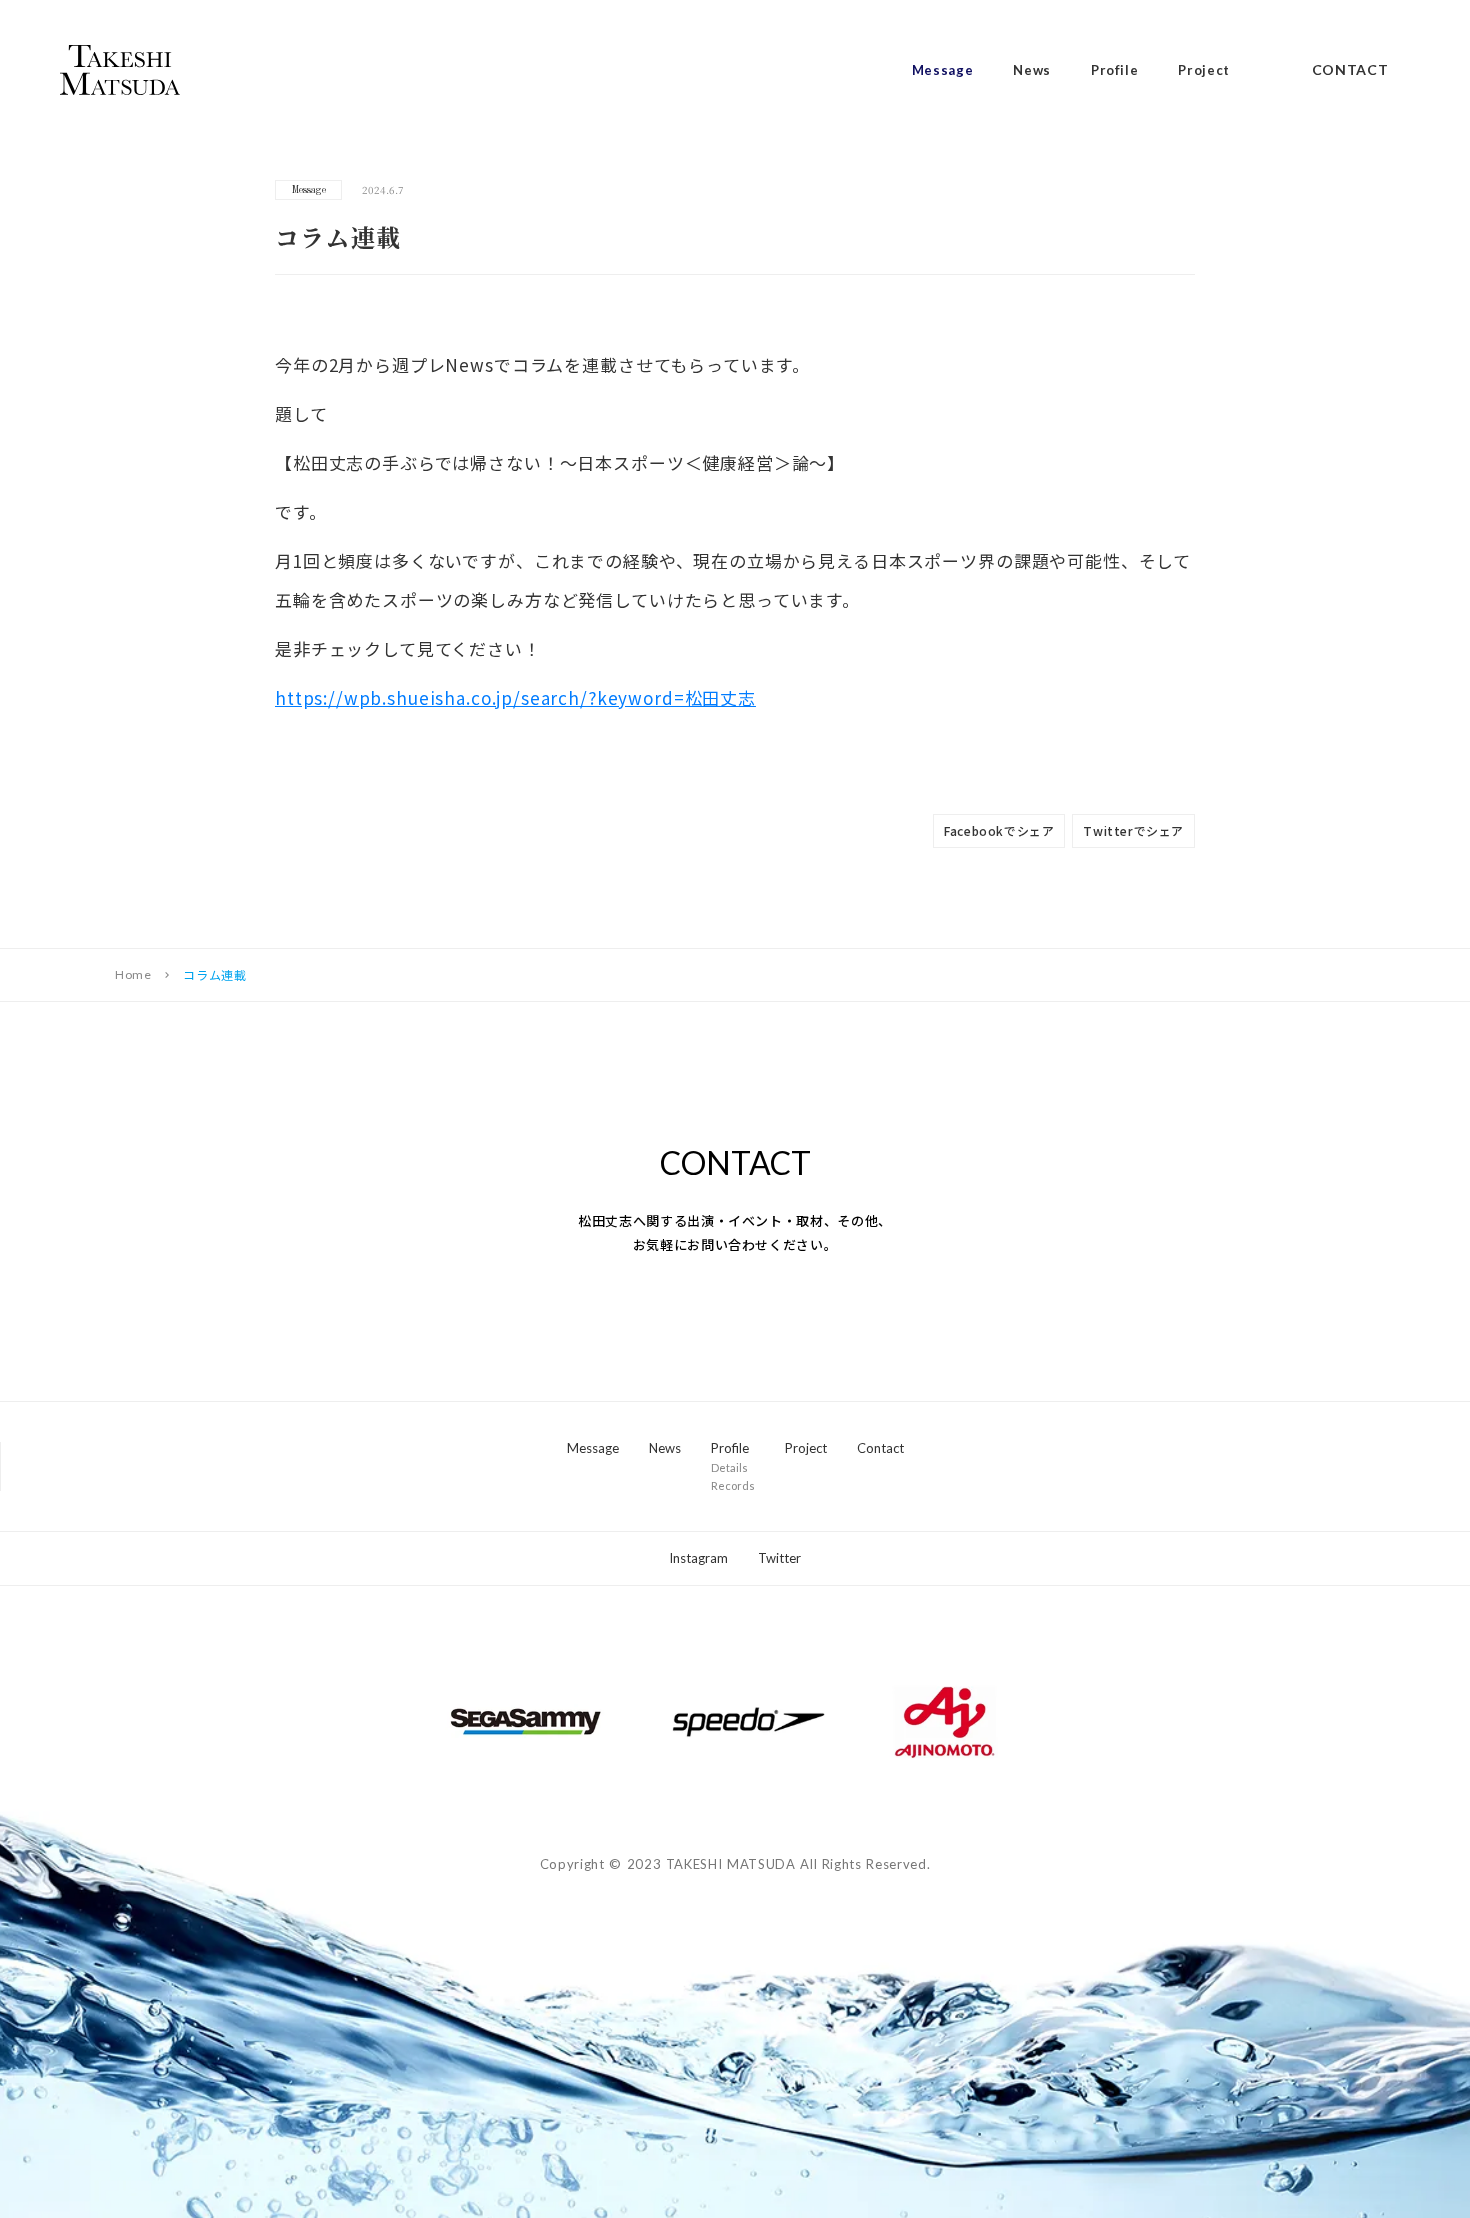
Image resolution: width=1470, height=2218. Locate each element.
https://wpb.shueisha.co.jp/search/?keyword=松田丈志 (515, 697)
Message (943, 70)
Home (133, 975)
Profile (1115, 70)
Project (1204, 70)
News (1032, 70)
